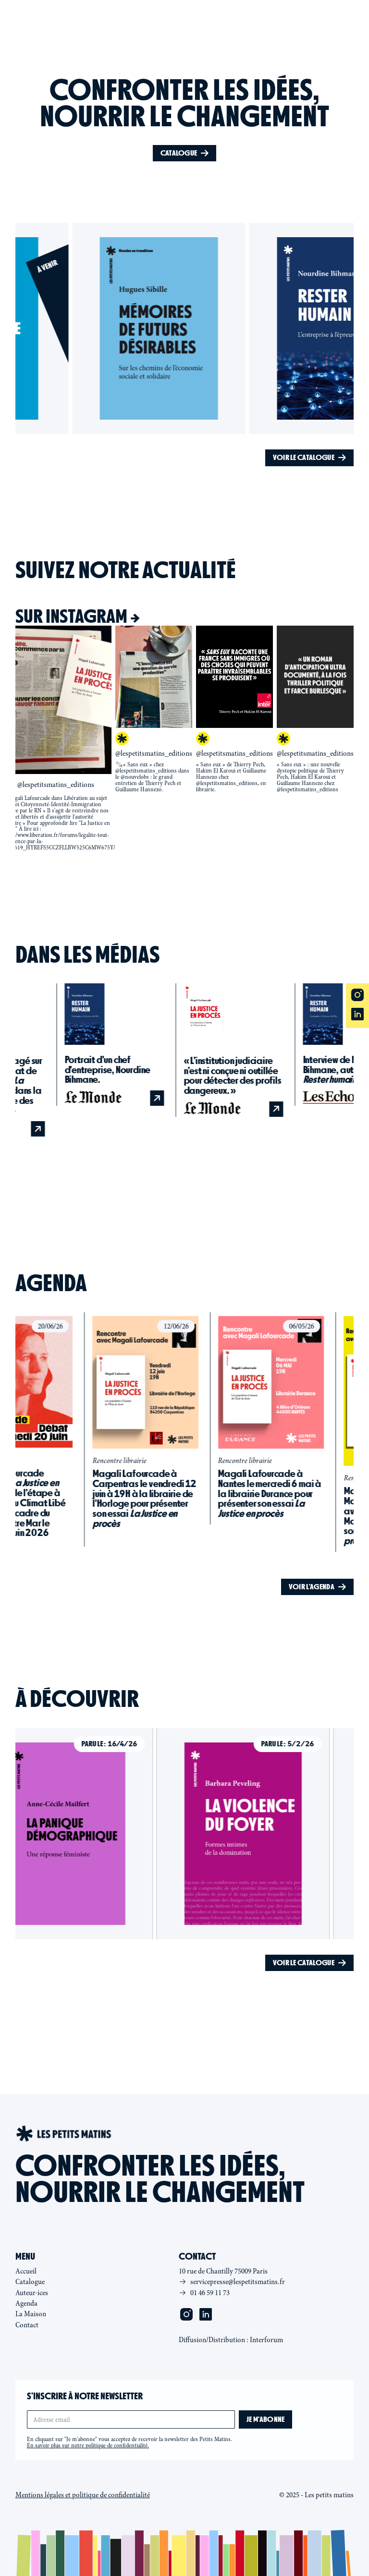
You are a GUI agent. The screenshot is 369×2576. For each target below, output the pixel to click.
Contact (27, 2325)
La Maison (31, 2314)
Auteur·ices (32, 2293)
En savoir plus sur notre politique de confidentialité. (88, 2445)
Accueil (26, 2271)
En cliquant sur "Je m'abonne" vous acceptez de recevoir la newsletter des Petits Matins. (129, 2443)
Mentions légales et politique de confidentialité (83, 2495)
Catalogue (30, 2282)
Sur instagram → (78, 616)
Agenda (26, 2303)
